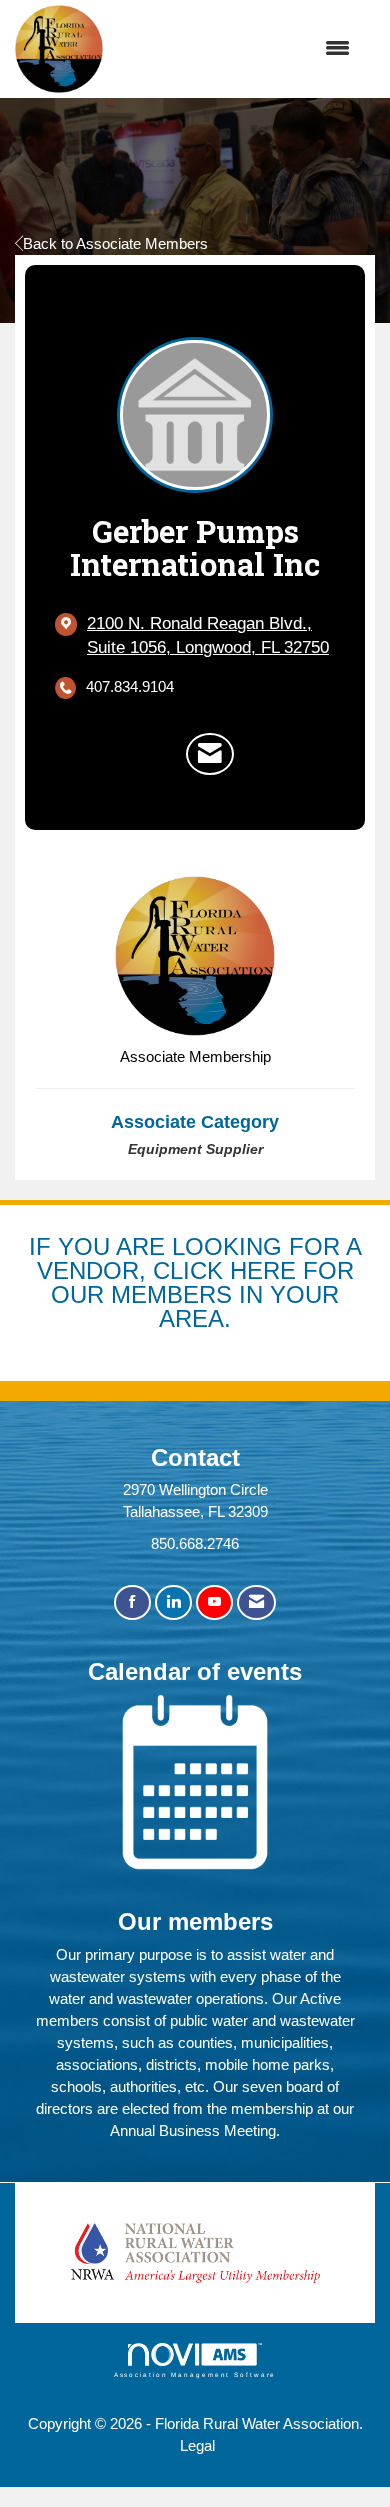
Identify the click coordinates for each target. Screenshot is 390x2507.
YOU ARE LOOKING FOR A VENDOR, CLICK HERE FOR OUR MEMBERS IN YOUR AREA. (199, 1282)
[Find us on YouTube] (214, 1602)
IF (43, 1246)
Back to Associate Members (115, 243)
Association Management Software (195, 2374)
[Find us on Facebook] (132, 1602)
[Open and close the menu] (237, 49)
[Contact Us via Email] (256, 1602)
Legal (197, 2445)
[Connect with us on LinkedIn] (173, 1602)
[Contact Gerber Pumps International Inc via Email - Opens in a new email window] (210, 754)
